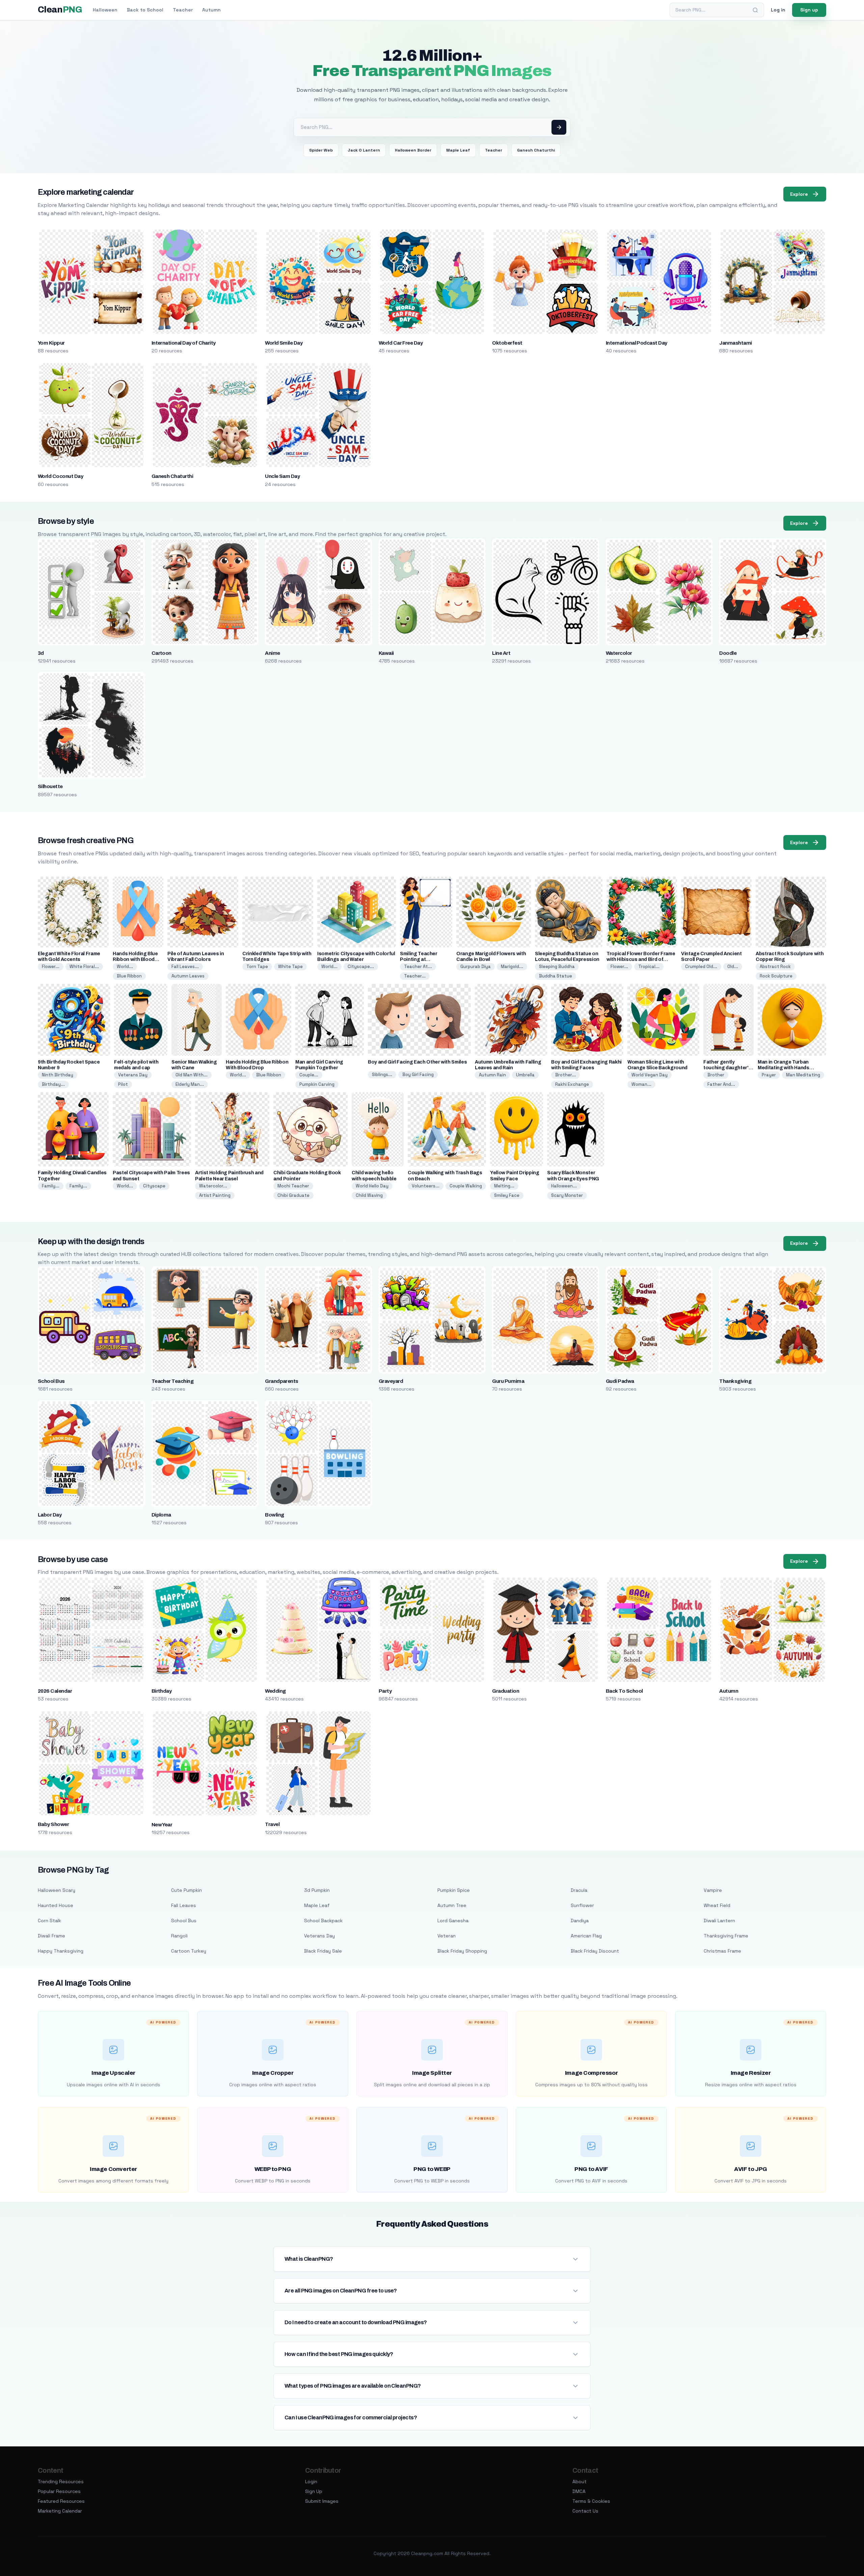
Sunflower (582, 1905)
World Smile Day (284, 343)
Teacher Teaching (173, 1381)
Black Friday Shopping (462, 1951)
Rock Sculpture (776, 976)
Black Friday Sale (323, 1951)
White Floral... (84, 967)
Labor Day (50, 1515)
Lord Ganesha (453, 1921)
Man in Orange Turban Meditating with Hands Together (784, 1068)
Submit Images (322, 2501)
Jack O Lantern (364, 150)
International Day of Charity (184, 343)
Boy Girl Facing (418, 1075)
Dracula (579, 1890)
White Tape (290, 967)
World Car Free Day (401, 343)
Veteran (447, 1936)
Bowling (274, 1515)
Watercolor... (213, 1186)
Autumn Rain (492, 1075)
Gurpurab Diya (476, 967)
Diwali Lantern (719, 1921)
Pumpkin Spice (454, 1890)
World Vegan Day (650, 1075)
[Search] (755, 10)
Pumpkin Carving (317, 1084)
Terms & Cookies (591, 2501)
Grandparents (282, 1381)
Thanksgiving (735, 1381)
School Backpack (323, 1921)
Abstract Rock (775, 967)
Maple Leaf (458, 150)
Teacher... (415, 976)
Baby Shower (53, 1824)
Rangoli (179, 1936)
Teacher (183, 10)
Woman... (641, 1084)
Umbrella (525, 1075)
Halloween (105, 10)
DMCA (579, 2491)
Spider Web (321, 150)
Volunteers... (426, 1186)
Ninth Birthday (58, 1075)
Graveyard (391, 1381)
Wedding (275, 1691)
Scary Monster (567, 1195)
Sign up (809, 10)
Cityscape (154, 1186)
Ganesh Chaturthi (536, 150)
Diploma (161, 1515)
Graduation (506, 1691)
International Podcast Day (637, 343)
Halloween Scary (57, 1890)
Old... (733, 967)
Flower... (51, 967)
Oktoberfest (507, 343)
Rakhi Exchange (572, 1084)
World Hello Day (372, 1186)
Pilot (123, 1084)
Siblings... (382, 1075)
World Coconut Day (60, 476)
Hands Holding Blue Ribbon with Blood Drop (135, 959)
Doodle (728, 653)
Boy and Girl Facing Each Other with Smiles (417, 1062)
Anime (272, 653)
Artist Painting (215, 1195)
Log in (778, 10)
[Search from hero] (559, 127)
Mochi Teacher (293, 1186)
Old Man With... (192, 1075)
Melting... (504, 1186)
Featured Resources (61, 2501)
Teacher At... (418, 967)
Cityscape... (361, 967)
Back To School (624, 1691)
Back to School (145, 10)
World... (125, 967)
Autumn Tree (452, 1905)
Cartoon (161, 653)
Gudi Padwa (620, 1381)
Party (385, 1691)
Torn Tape (257, 967)
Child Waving (369, 1195)
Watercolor (619, 653)
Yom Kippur (51, 343)
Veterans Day (133, 1075)
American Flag (586, 1936)
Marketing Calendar (60, 2511)
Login (311, 2481)
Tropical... (649, 967)
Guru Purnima (508, 1381)
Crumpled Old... (701, 967)
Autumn (211, 10)
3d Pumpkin (317, 1890)
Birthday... (53, 1084)
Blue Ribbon (129, 976)
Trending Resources (61, 2481)
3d (41, 653)
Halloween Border (413, 150)
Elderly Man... (190, 1084)
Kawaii (386, 653)
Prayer (769, 1075)
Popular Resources (59, 2491)
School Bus (51, 1381)
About (579, 2481)
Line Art (501, 653)
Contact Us (585, 2511)
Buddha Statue (556, 976)
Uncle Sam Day (282, 476)
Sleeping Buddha (557, 967)
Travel (272, 1824)
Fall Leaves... (185, 967)
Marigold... (512, 967)
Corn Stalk (49, 1921)
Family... (51, 1186)
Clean (60, 10)
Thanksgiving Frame (726, 1936)
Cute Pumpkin (186, 1890)
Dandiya (580, 1921)
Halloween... (564, 1186)
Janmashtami (735, 343)
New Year (162, 1825)
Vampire (713, 1890)
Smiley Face (507, 1195)
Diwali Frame (51, 1936)
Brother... (565, 1075)
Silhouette (50, 786)
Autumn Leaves (188, 976)
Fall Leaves (184, 1905)
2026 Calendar (55, 1691)
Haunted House (56, 1905)
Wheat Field (717, 1905)
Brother (716, 1075)
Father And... (721, 1084)
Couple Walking (466, 1186)
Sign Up (314, 2491)
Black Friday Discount (595, 1951)
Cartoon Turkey (189, 1951)
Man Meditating (803, 1075)
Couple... (309, 1075)
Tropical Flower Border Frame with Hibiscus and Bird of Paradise (641, 959)
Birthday (162, 1691)
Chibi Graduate (293, 1195)
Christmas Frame (722, 1951)
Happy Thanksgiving (61, 1951)
